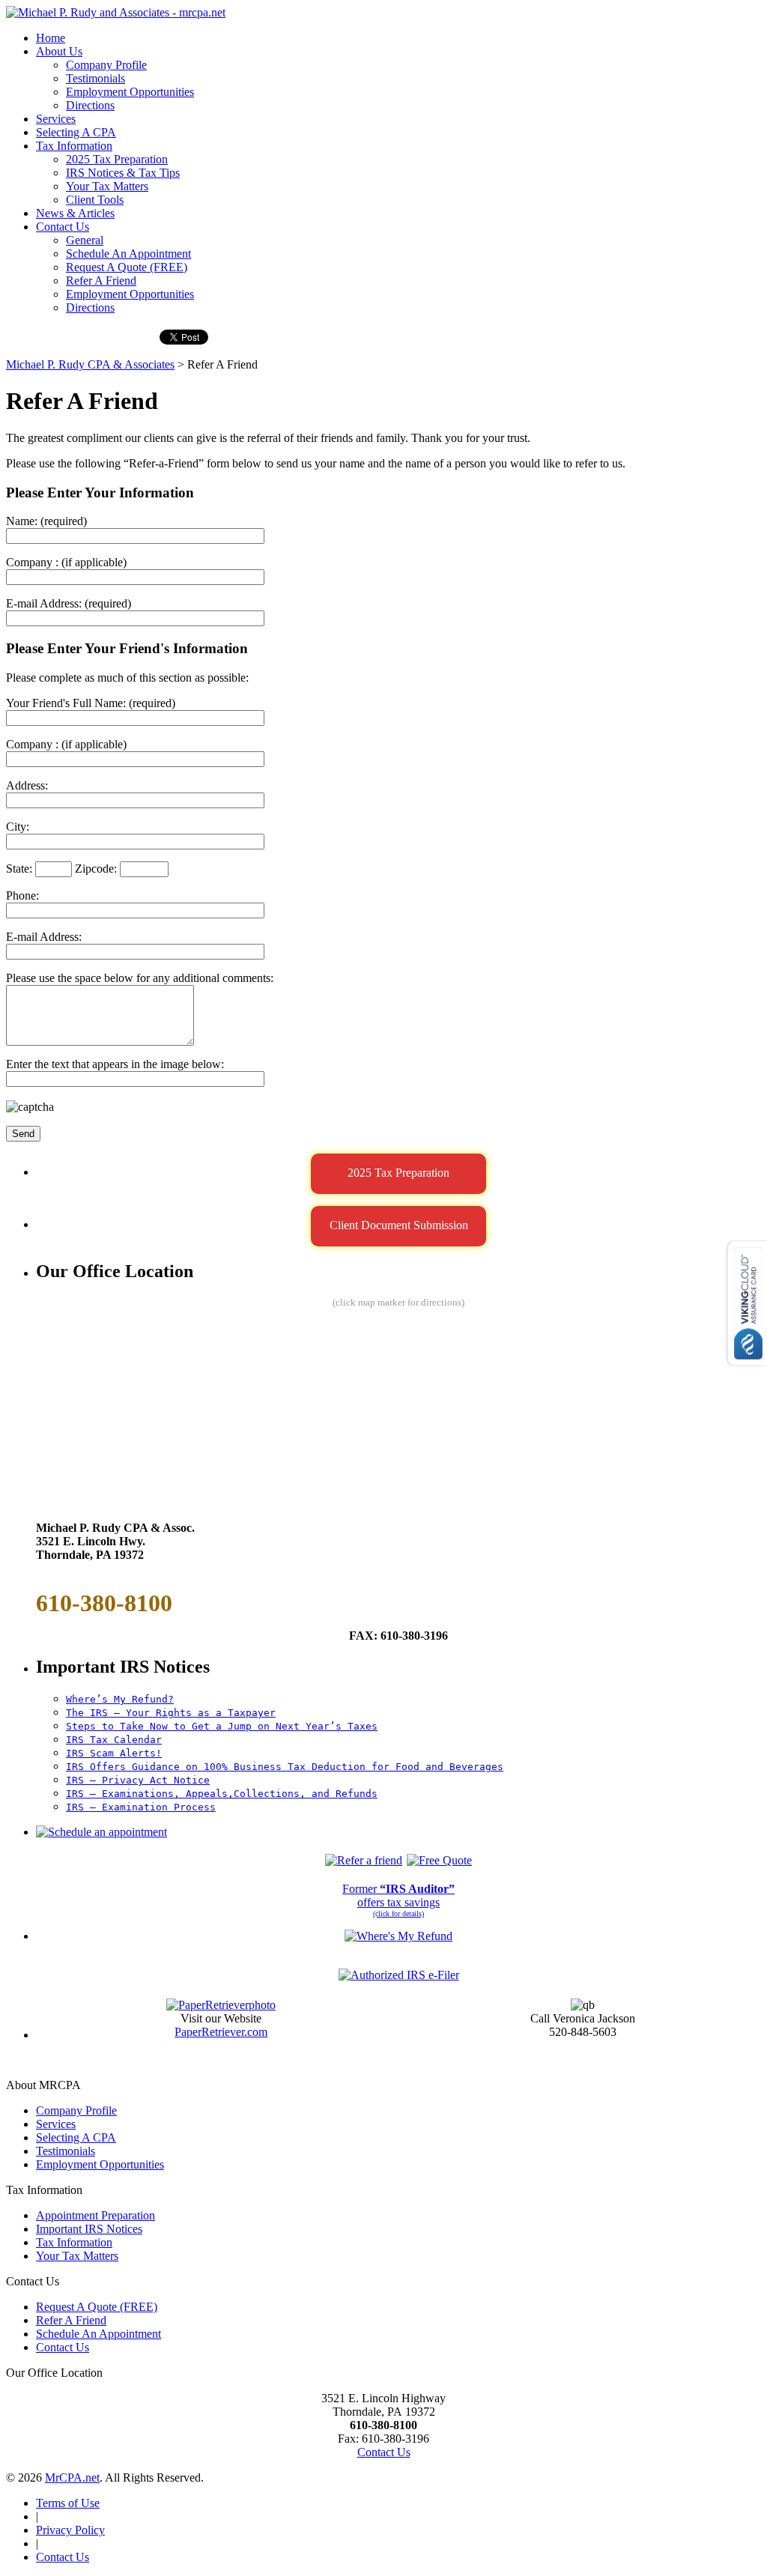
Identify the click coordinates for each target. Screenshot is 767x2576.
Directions (90, 105)
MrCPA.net (72, 2477)
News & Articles (75, 213)
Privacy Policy (70, 2530)
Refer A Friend (101, 281)
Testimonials (96, 78)
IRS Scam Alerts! (114, 1753)
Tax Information (74, 146)
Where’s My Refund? (120, 1699)
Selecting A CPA (76, 132)
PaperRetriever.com (221, 2032)
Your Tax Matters (107, 186)
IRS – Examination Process (141, 1807)
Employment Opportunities (130, 92)
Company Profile (106, 65)
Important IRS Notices (89, 2229)
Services (56, 119)
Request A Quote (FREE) (127, 267)
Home (51, 38)
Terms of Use (68, 2503)
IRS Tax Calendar (114, 1740)
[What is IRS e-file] (399, 1975)
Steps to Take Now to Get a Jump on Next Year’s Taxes (222, 1726)
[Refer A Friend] (364, 1860)
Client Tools (95, 200)
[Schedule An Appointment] (101, 1832)
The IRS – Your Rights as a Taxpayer (171, 1713)
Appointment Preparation (96, 2215)
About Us (59, 51)
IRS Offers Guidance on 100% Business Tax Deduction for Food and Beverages (285, 1767)
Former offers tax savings (398, 1895)
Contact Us (63, 227)
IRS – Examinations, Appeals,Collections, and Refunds (222, 1794)
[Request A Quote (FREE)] (439, 1860)
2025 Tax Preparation (117, 159)
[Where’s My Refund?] (398, 1936)
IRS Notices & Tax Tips (123, 173)
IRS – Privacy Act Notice (138, 1780)
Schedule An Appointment (128, 254)
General (85, 240)
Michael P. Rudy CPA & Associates (90, 364)
